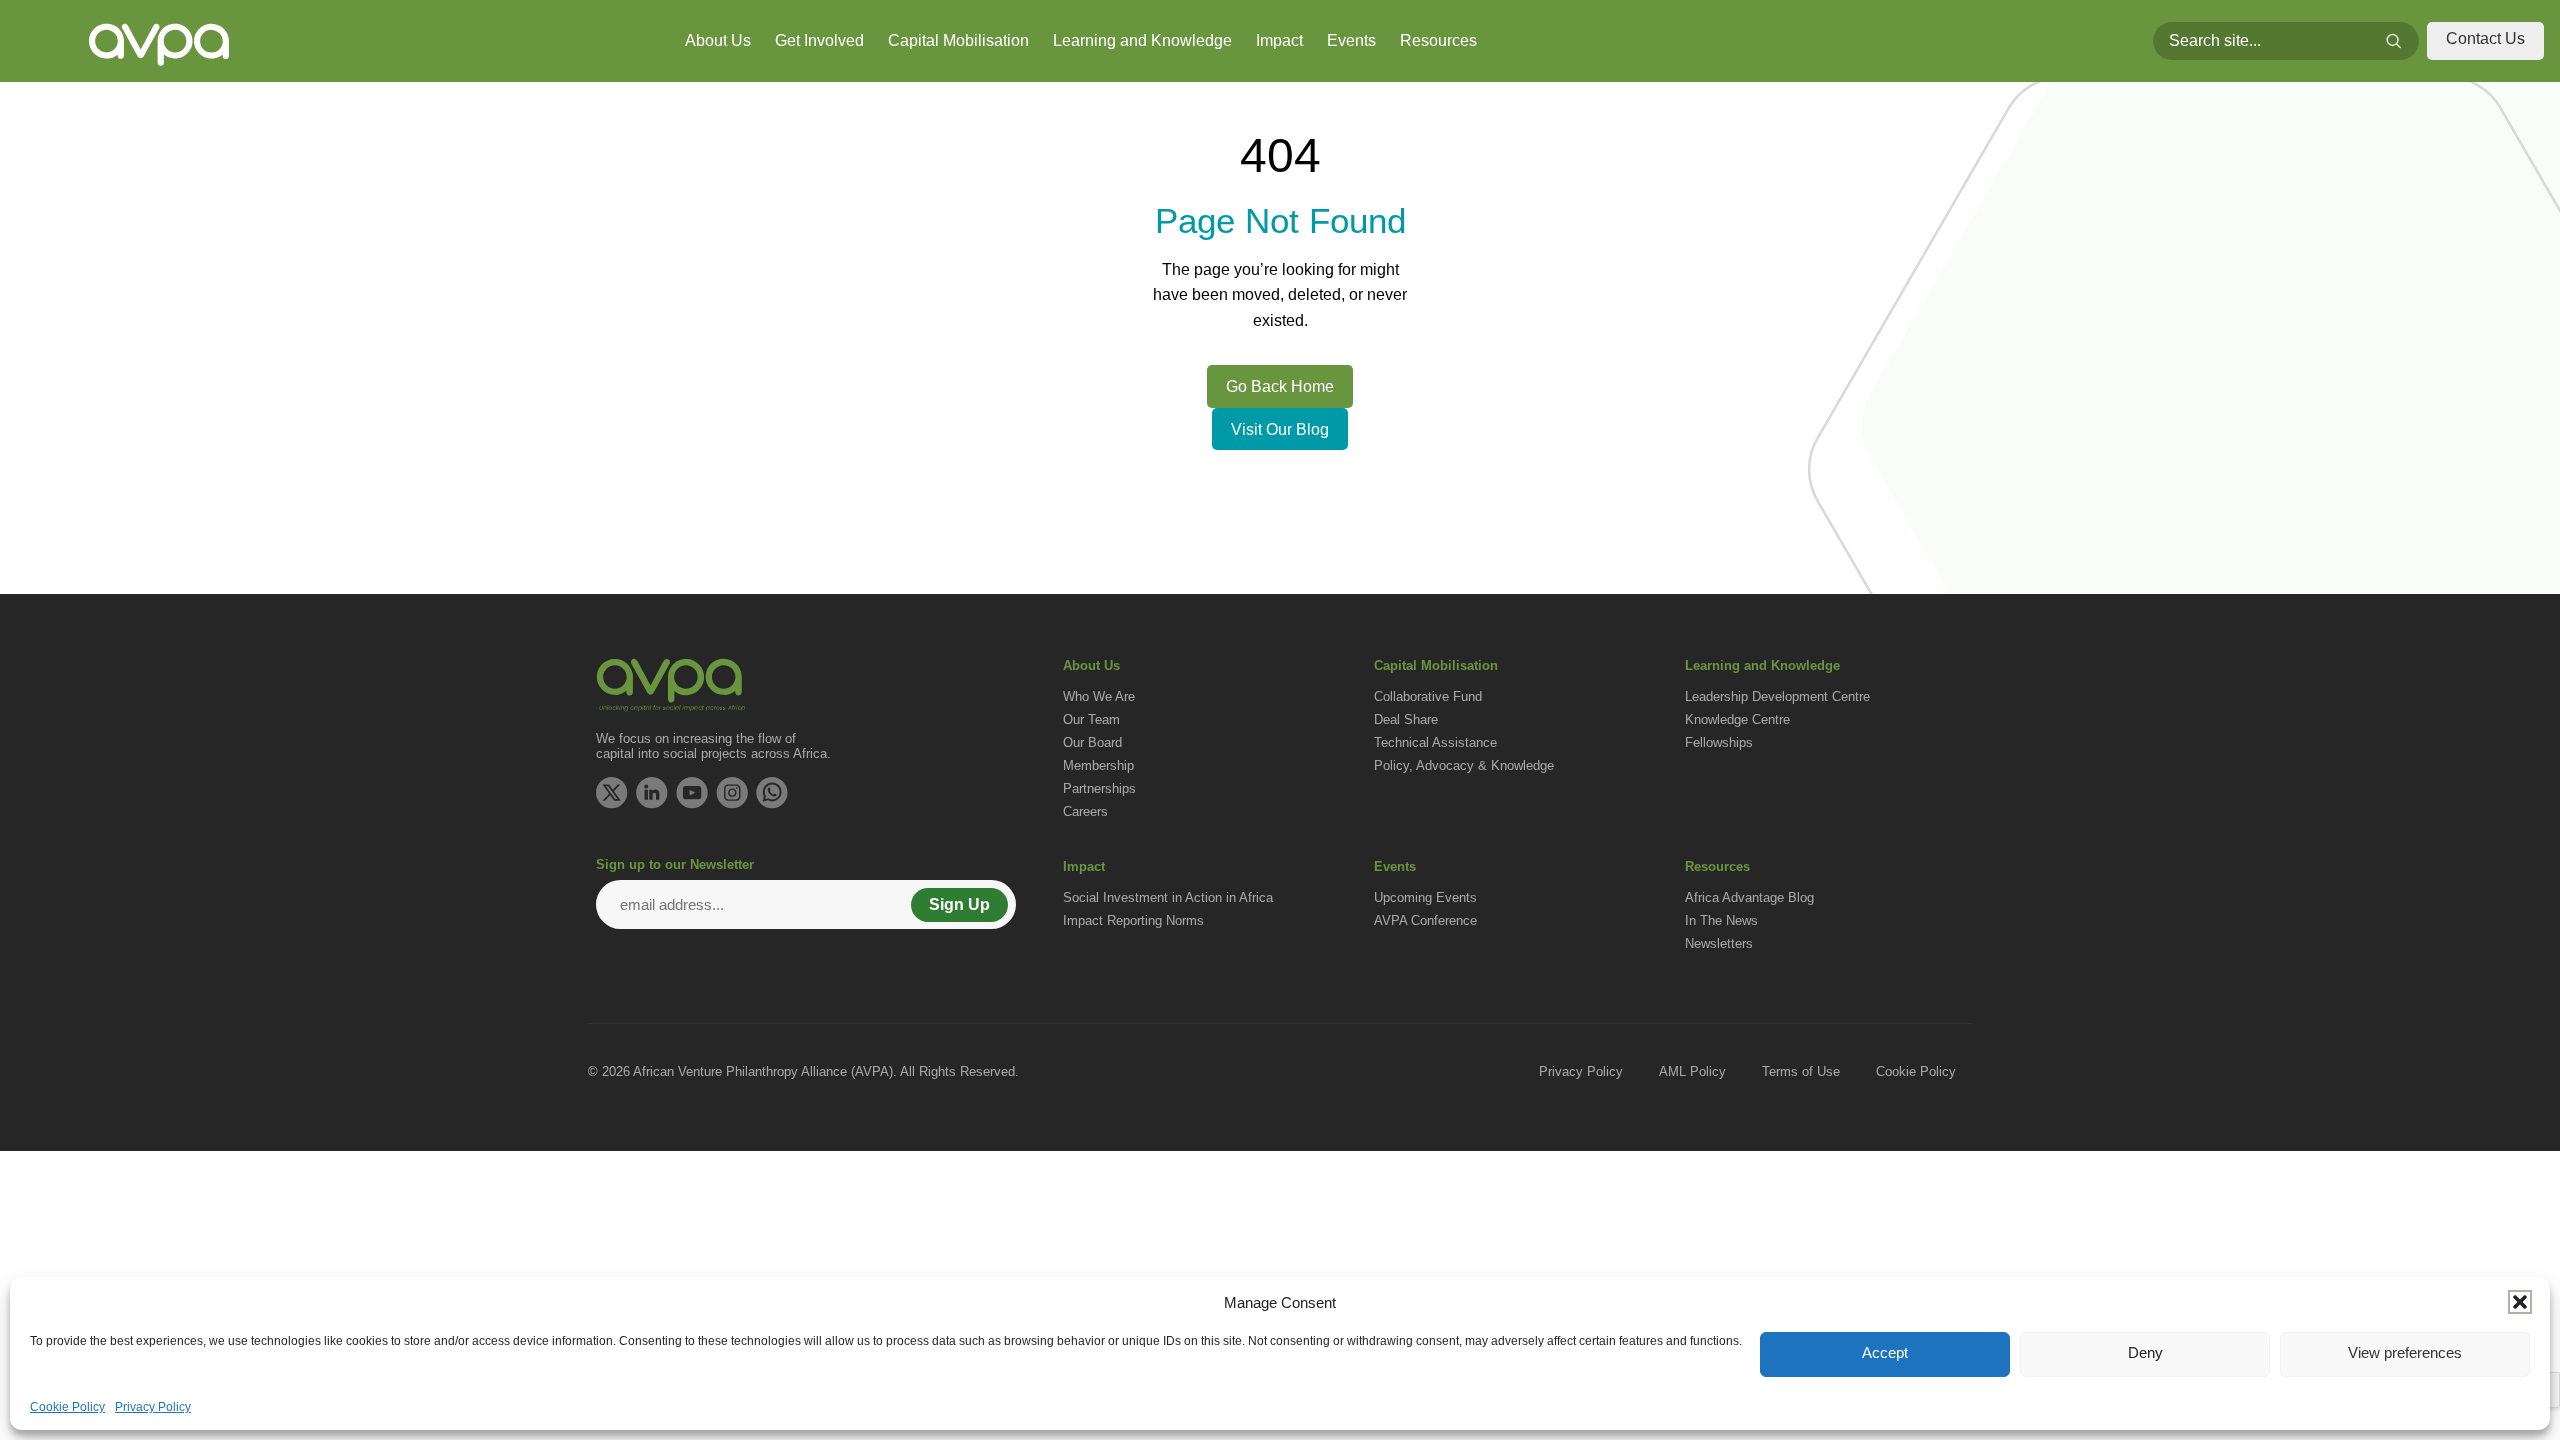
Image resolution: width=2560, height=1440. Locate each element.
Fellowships (1719, 742)
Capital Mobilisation (958, 40)
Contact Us (2485, 38)
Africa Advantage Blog (1749, 897)
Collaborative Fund (1428, 696)
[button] (2520, 1302)
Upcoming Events (1425, 897)
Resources (1438, 40)
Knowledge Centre (1737, 719)
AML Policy (1692, 1071)
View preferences (2405, 1352)
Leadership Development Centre (1777, 696)
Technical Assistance (1435, 742)
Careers (1085, 811)
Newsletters (1719, 943)
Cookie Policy (67, 1407)
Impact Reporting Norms (1133, 920)
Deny (2145, 1352)
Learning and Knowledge (1142, 40)
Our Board (1092, 742)
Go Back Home (1280, 386)
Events (1351, 40)
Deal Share (1406, 719)
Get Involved (819, 40)
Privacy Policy (153, 1407)
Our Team (1091, 719)
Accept (1885, 1352)
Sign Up (959, 904)
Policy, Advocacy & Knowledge (1464, 765)
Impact (1279, 40)
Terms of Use (1801, 1071)
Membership (1098, 765)
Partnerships (1099, 788)
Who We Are (1099, 696)
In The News (1721, 920)
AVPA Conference (1425, 920)
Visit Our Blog (1280, 429)
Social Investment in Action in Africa (1168, 897)
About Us (718, 40)
